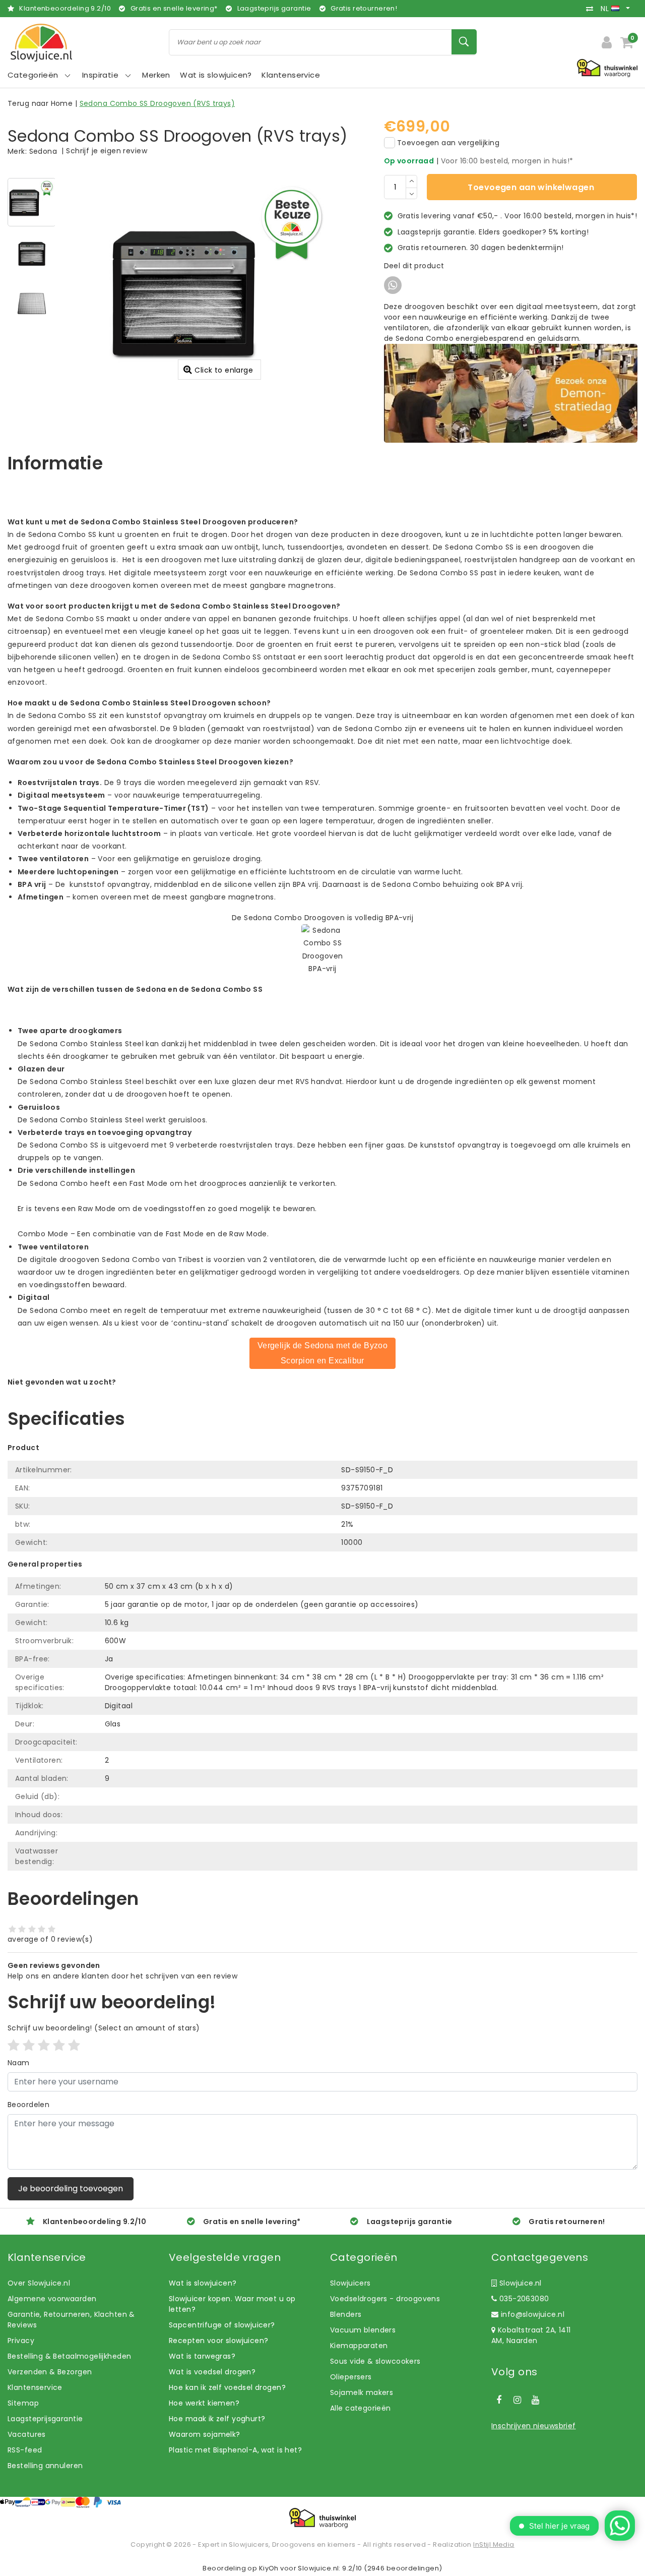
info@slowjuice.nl (533, 2314)
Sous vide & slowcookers (375, 2361)
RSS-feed (25, 2450)
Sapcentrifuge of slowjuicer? (222, 2325)
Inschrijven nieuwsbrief (534, 2426)
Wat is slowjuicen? (203, 2283)
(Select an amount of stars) (104, 2028)
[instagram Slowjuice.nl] (517, 2400)
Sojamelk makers (362, 2392)
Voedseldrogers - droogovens (385, 2299)
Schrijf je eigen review (107, 151)
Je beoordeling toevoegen (71, 2189)
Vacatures (27, 2434)
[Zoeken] (464, 42)
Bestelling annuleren (45, 2466)
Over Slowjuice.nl (39, 2283)
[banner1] (511, 393)
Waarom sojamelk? (205, 2434)
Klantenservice (35, 2387)
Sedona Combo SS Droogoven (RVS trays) (157, 103)
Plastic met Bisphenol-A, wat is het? (235, 2450)
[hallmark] (607, 68)
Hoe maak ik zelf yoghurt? (217, 2419)
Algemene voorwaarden (52, 2299)
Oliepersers (351, 2377)
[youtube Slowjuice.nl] (536, 2400)
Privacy (21, 2341)
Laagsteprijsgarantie (45, 2419)
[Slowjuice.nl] (41, 43)
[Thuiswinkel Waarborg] (322, 2518)
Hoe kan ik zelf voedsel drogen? (227, 2387)
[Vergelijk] (592, 9)
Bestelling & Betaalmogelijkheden (69, 2356)
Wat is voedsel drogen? (212, 2372)
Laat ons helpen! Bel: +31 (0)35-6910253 (80, 1393)
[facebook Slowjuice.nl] (499, 2400)
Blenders (346, 2314)
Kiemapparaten (359, 2346)
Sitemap (23, 2403)
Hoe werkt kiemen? (204, 2403)
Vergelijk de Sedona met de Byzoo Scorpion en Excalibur (322, 1353)
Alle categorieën (361, 2408)
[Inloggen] (607, 42)
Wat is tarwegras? (202, 2356)
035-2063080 (523, 2299)
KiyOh (269, 2568)
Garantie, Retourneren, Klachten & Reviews (71, 2320)
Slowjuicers (350, 2283)
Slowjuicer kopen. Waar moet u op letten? (232, 2304)
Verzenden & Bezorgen (50, 2372)
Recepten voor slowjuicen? (219, 2341)
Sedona (43, 151)
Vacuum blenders (363, 2330)
